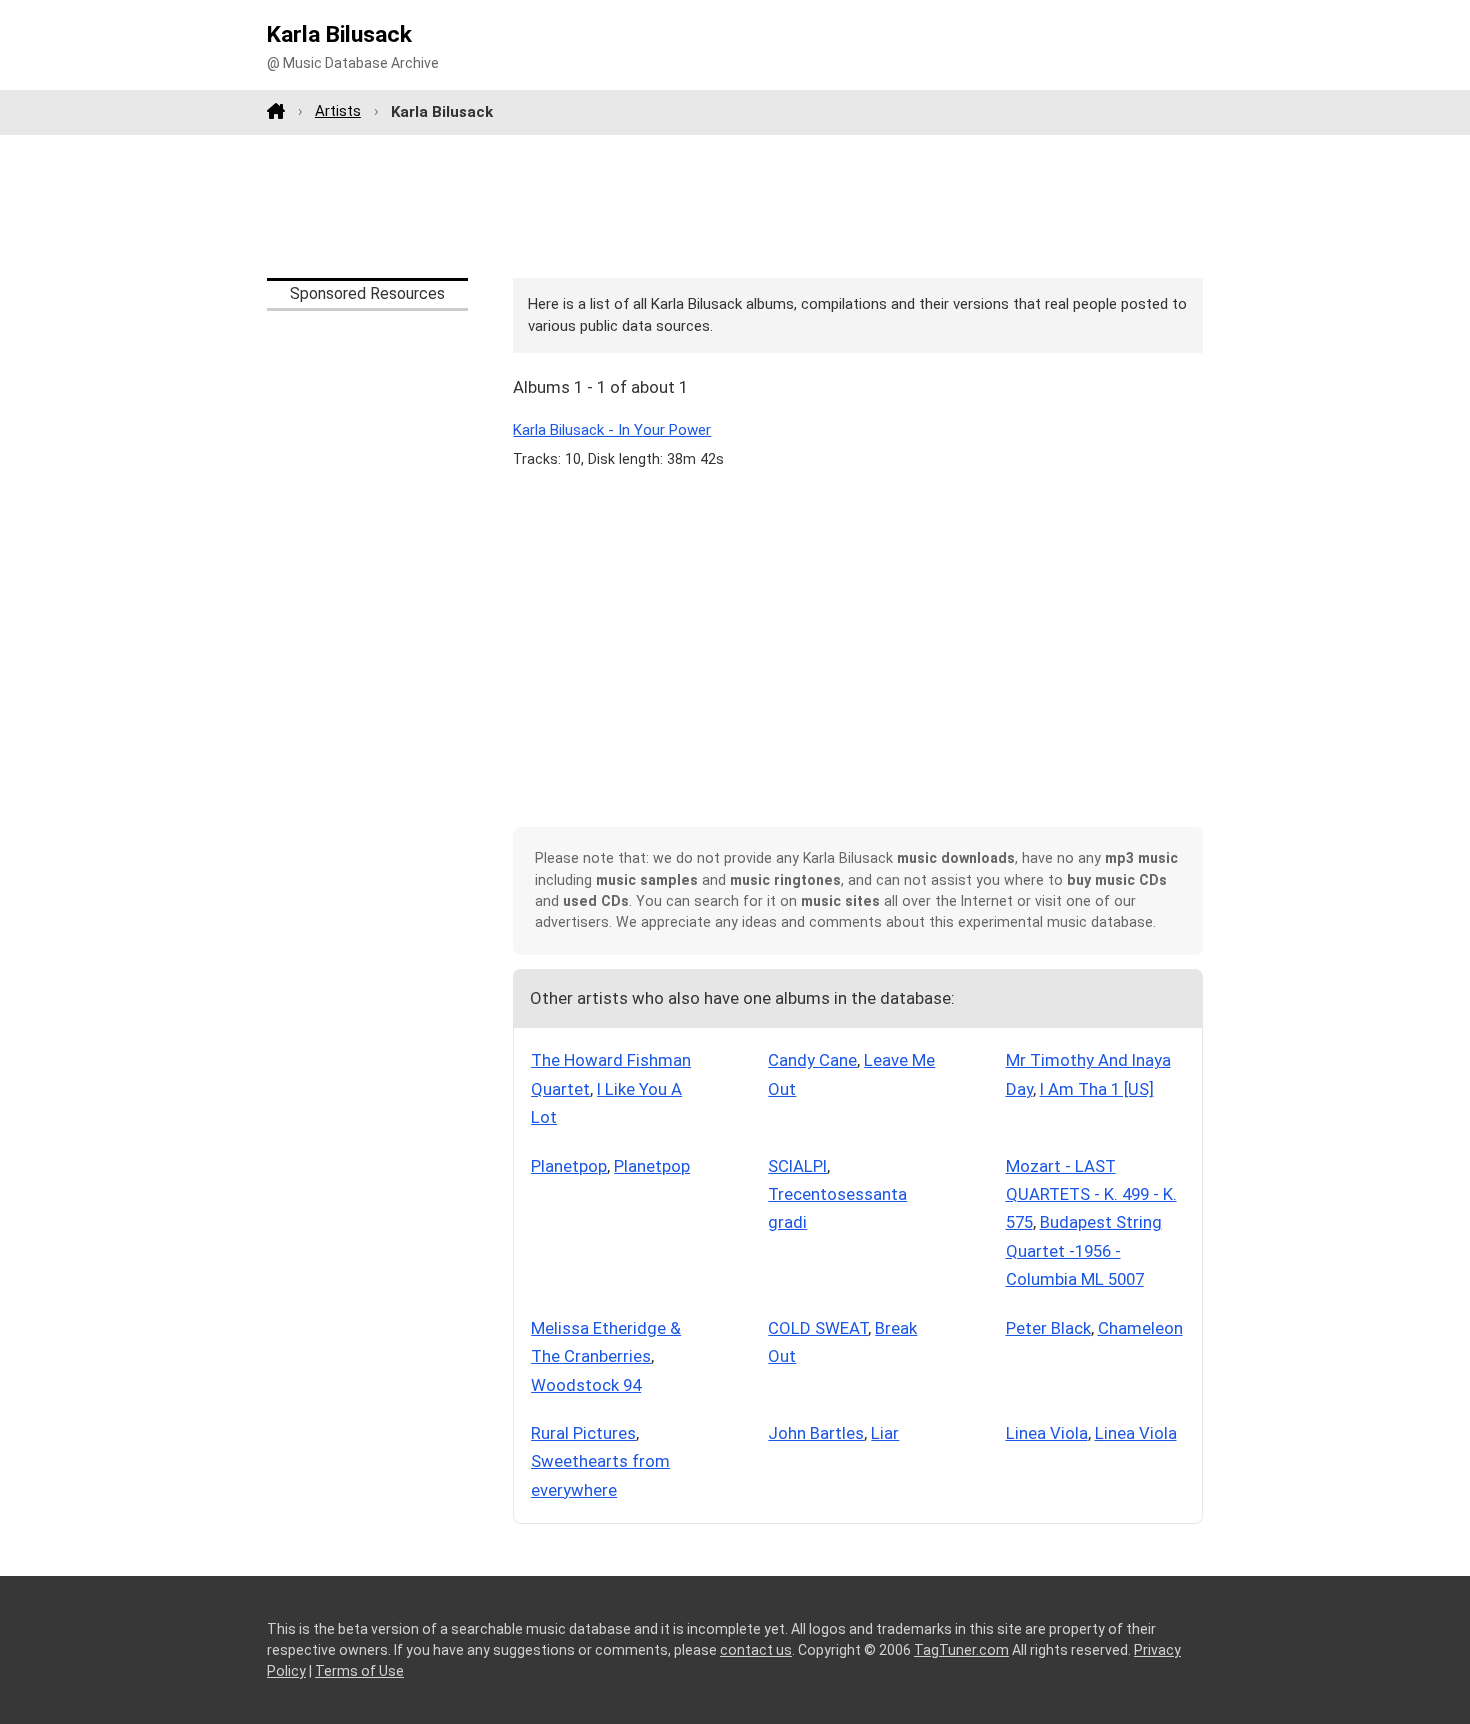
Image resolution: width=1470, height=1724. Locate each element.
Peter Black (1048, 1328)
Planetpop (569, 1166)
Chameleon (1140, 1328)
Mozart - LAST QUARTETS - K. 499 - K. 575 (1091, 1194)
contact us (756, 1650)
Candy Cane (812, 1060)
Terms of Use (359, 1671)
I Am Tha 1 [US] (1097, 1089)
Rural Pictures (583, 1433)
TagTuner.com (961, 1650)
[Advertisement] (735, 206)
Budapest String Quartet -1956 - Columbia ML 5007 (1084, 1250)
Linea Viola (1047, 1433)
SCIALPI (797, 1166)
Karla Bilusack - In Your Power (612, 430)
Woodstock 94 (586, 1385)
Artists (338, 111)
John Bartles (816, 1433)
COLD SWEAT (818, 1328)
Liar (885, 1433)
